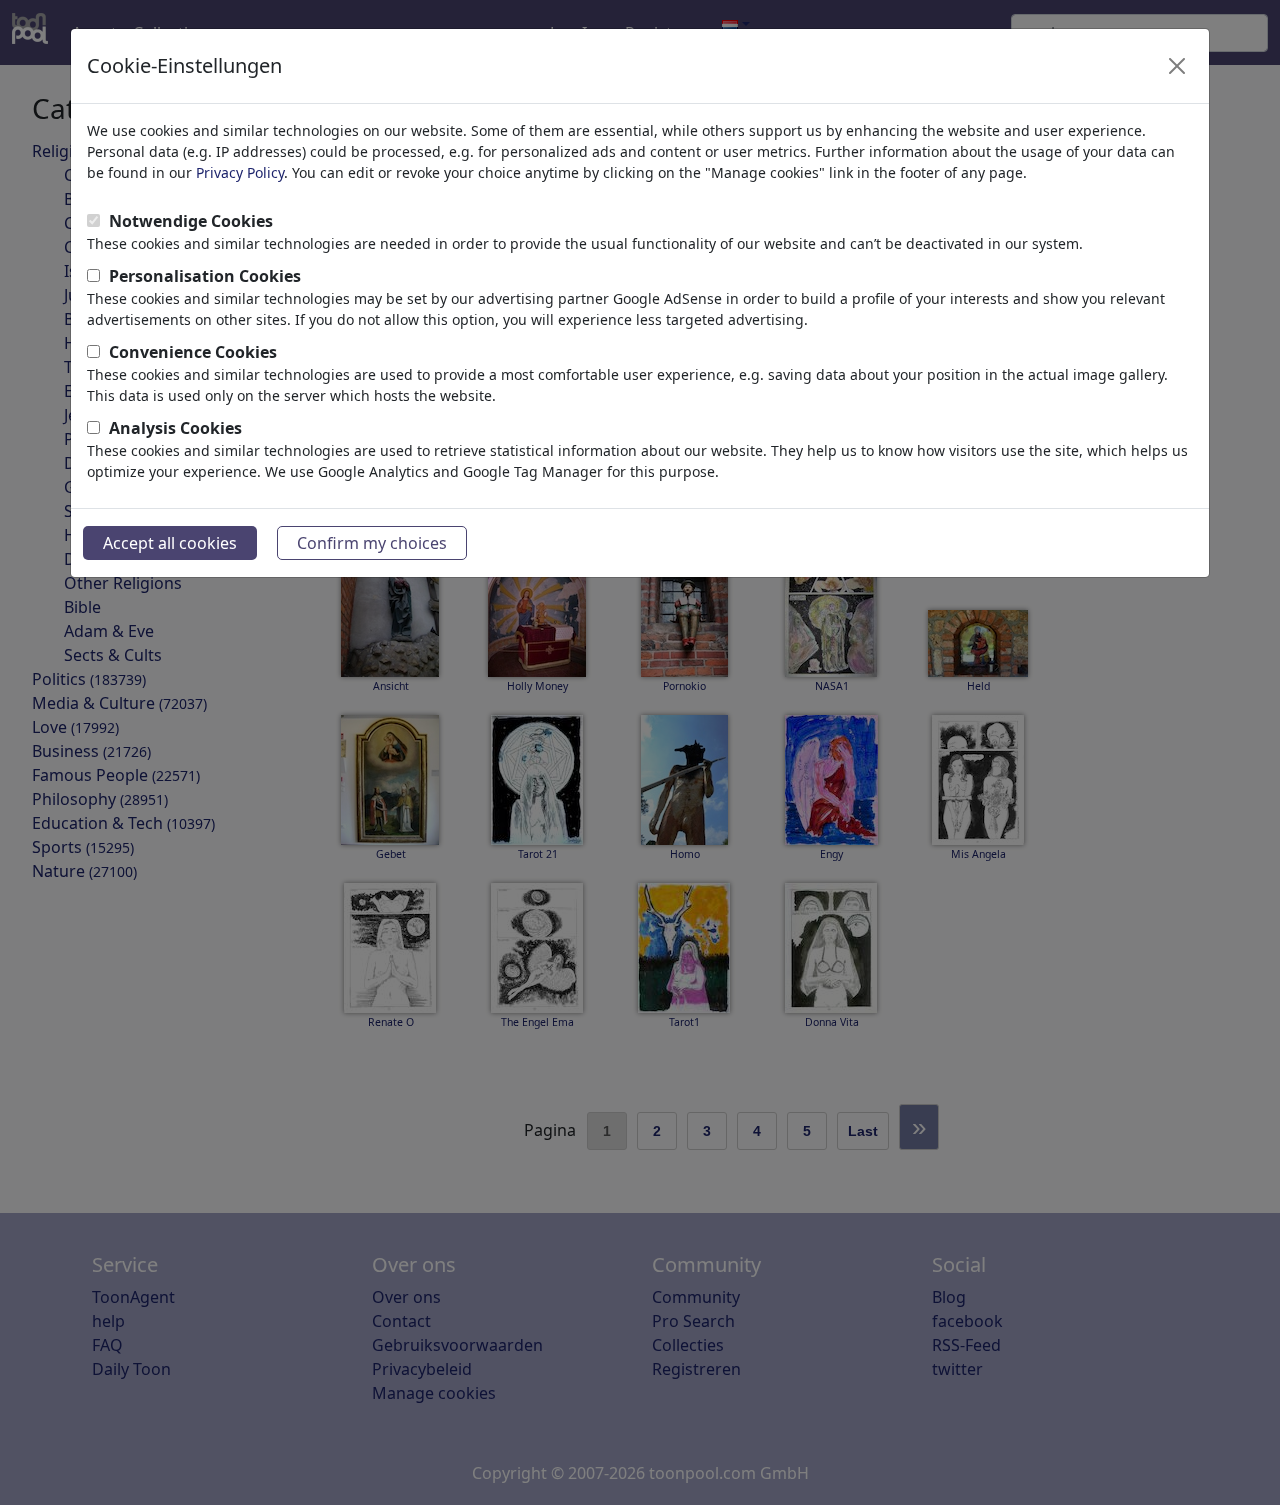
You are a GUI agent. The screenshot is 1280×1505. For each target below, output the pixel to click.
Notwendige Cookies (191, 221)
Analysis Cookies (175, 428)
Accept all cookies (170, 543)
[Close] (1177, 66)
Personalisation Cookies (205, 276)
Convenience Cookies (193, 352)
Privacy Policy (240, 172)
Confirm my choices (372, 543)
